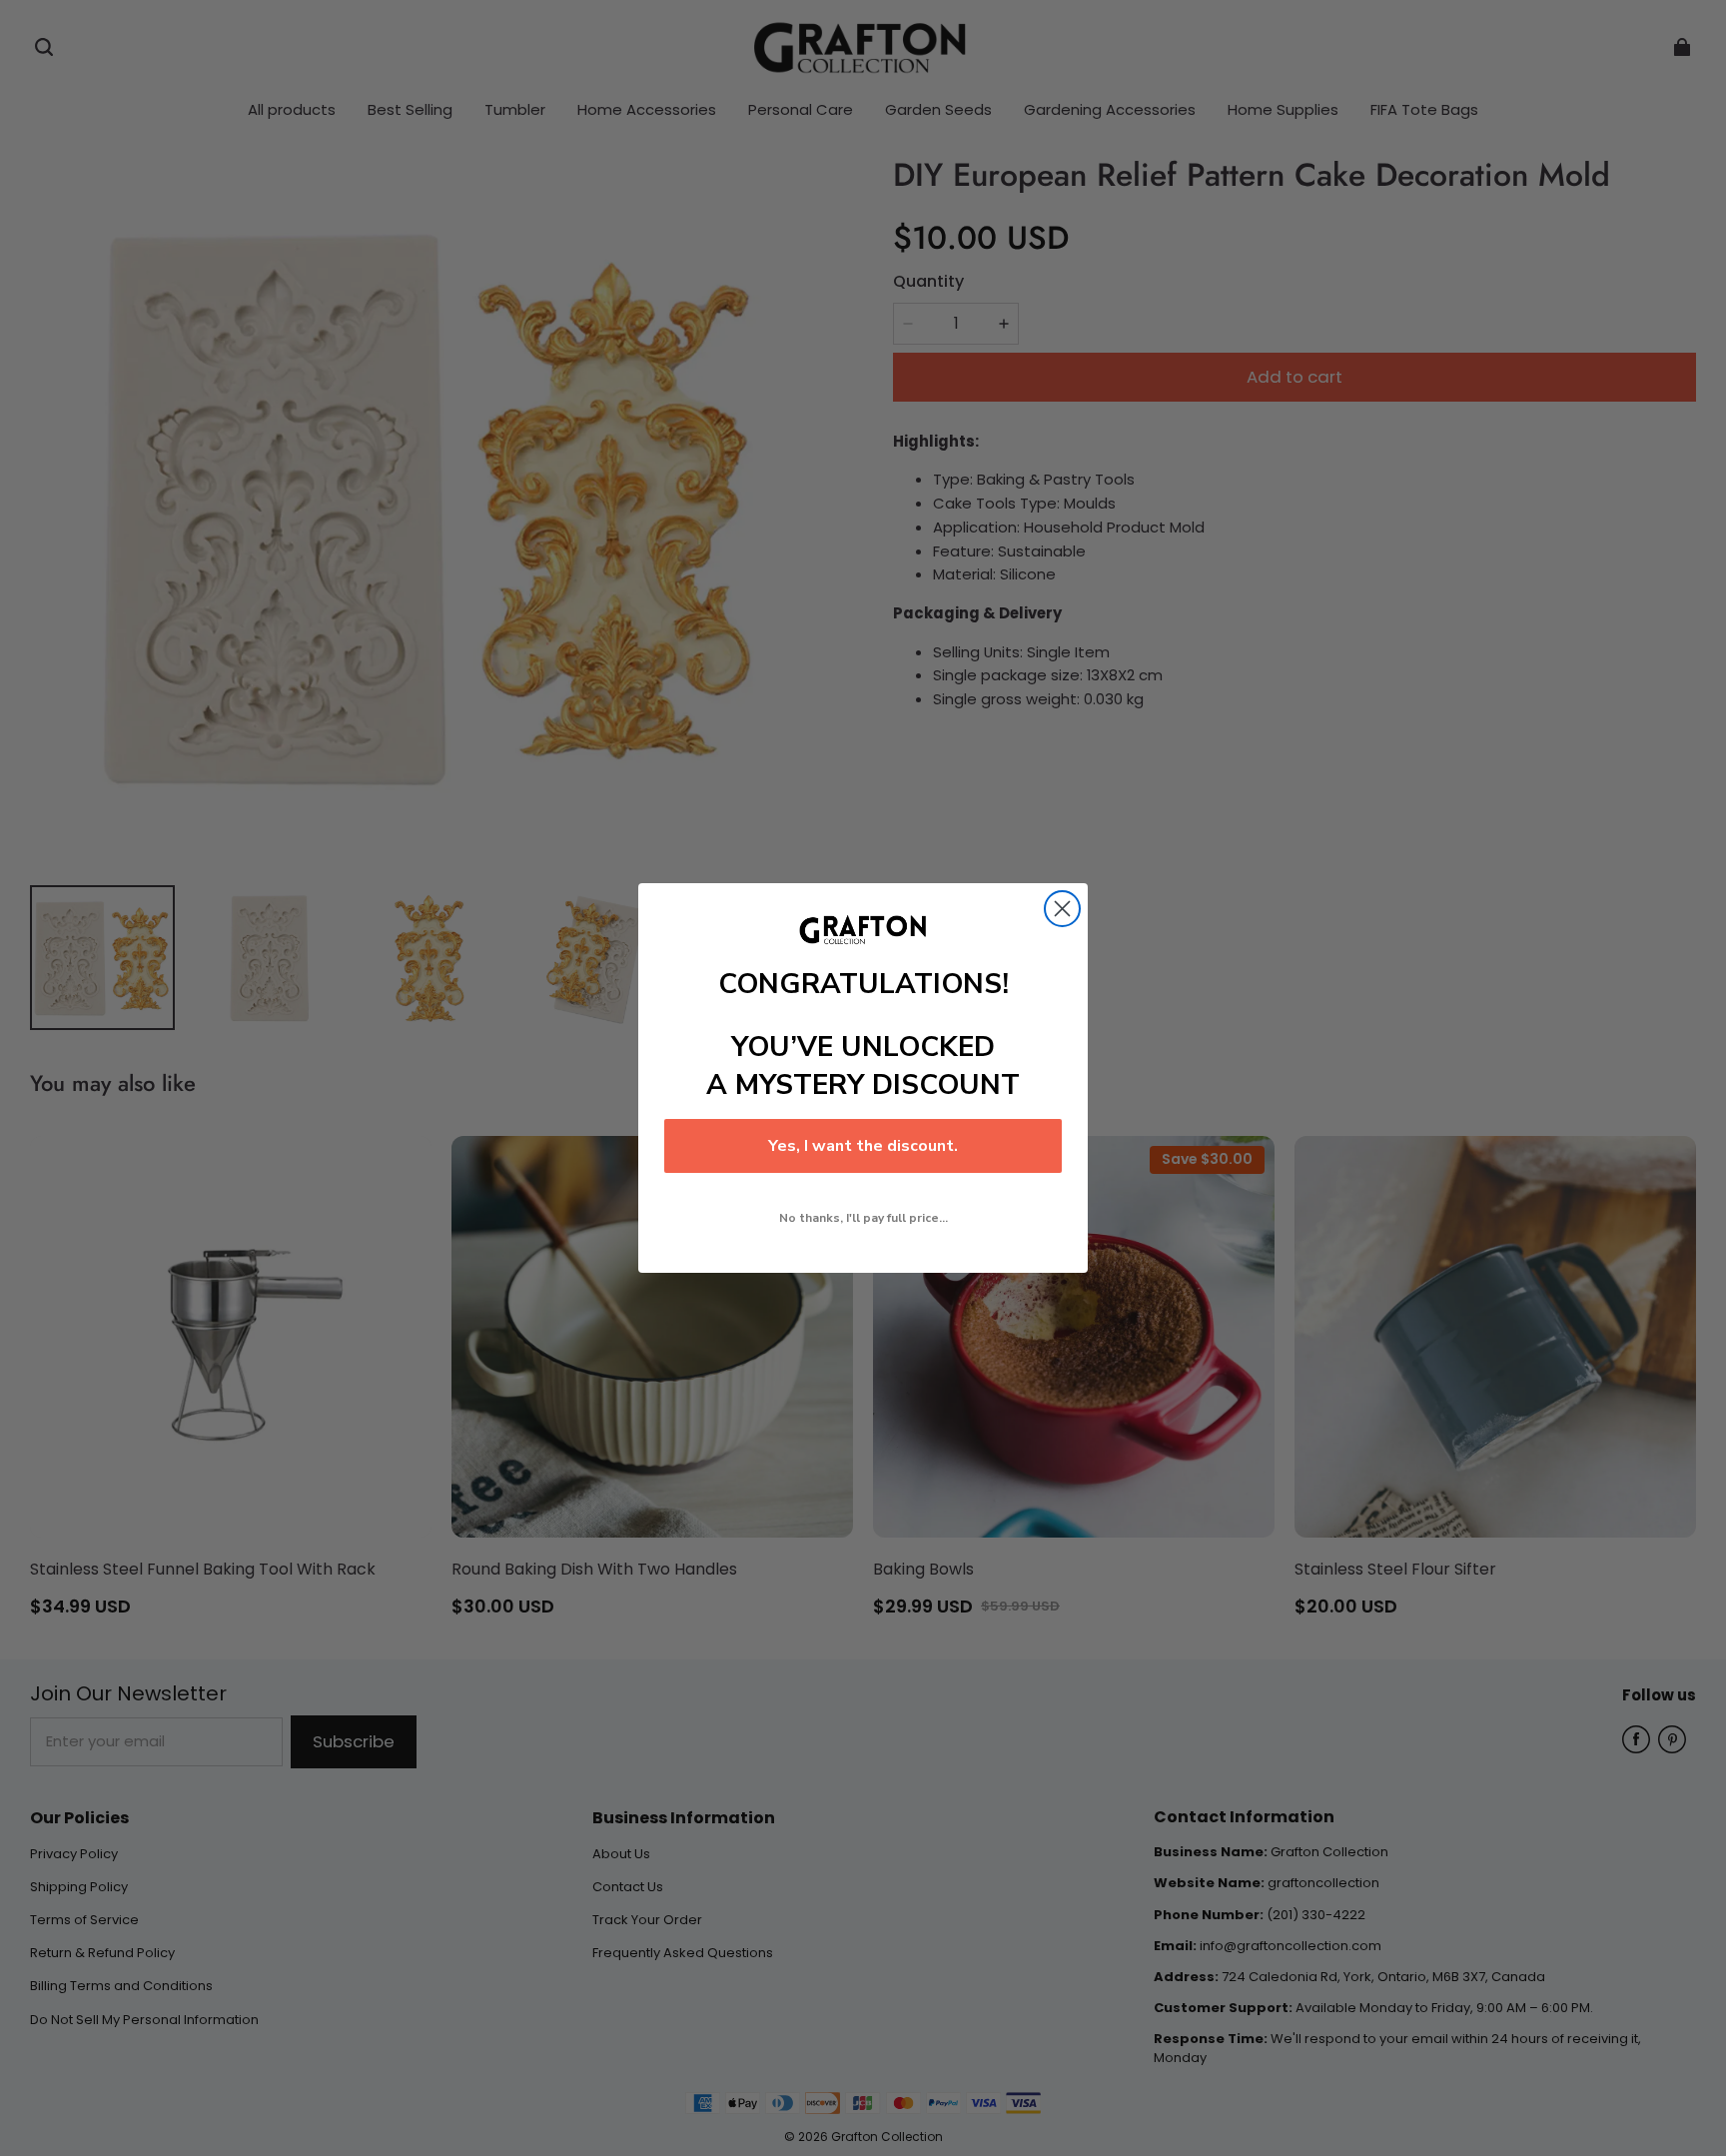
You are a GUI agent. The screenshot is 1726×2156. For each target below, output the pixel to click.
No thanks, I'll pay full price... (863, 1218)
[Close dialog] (1062, 909)
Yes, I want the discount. (863, 1146)
